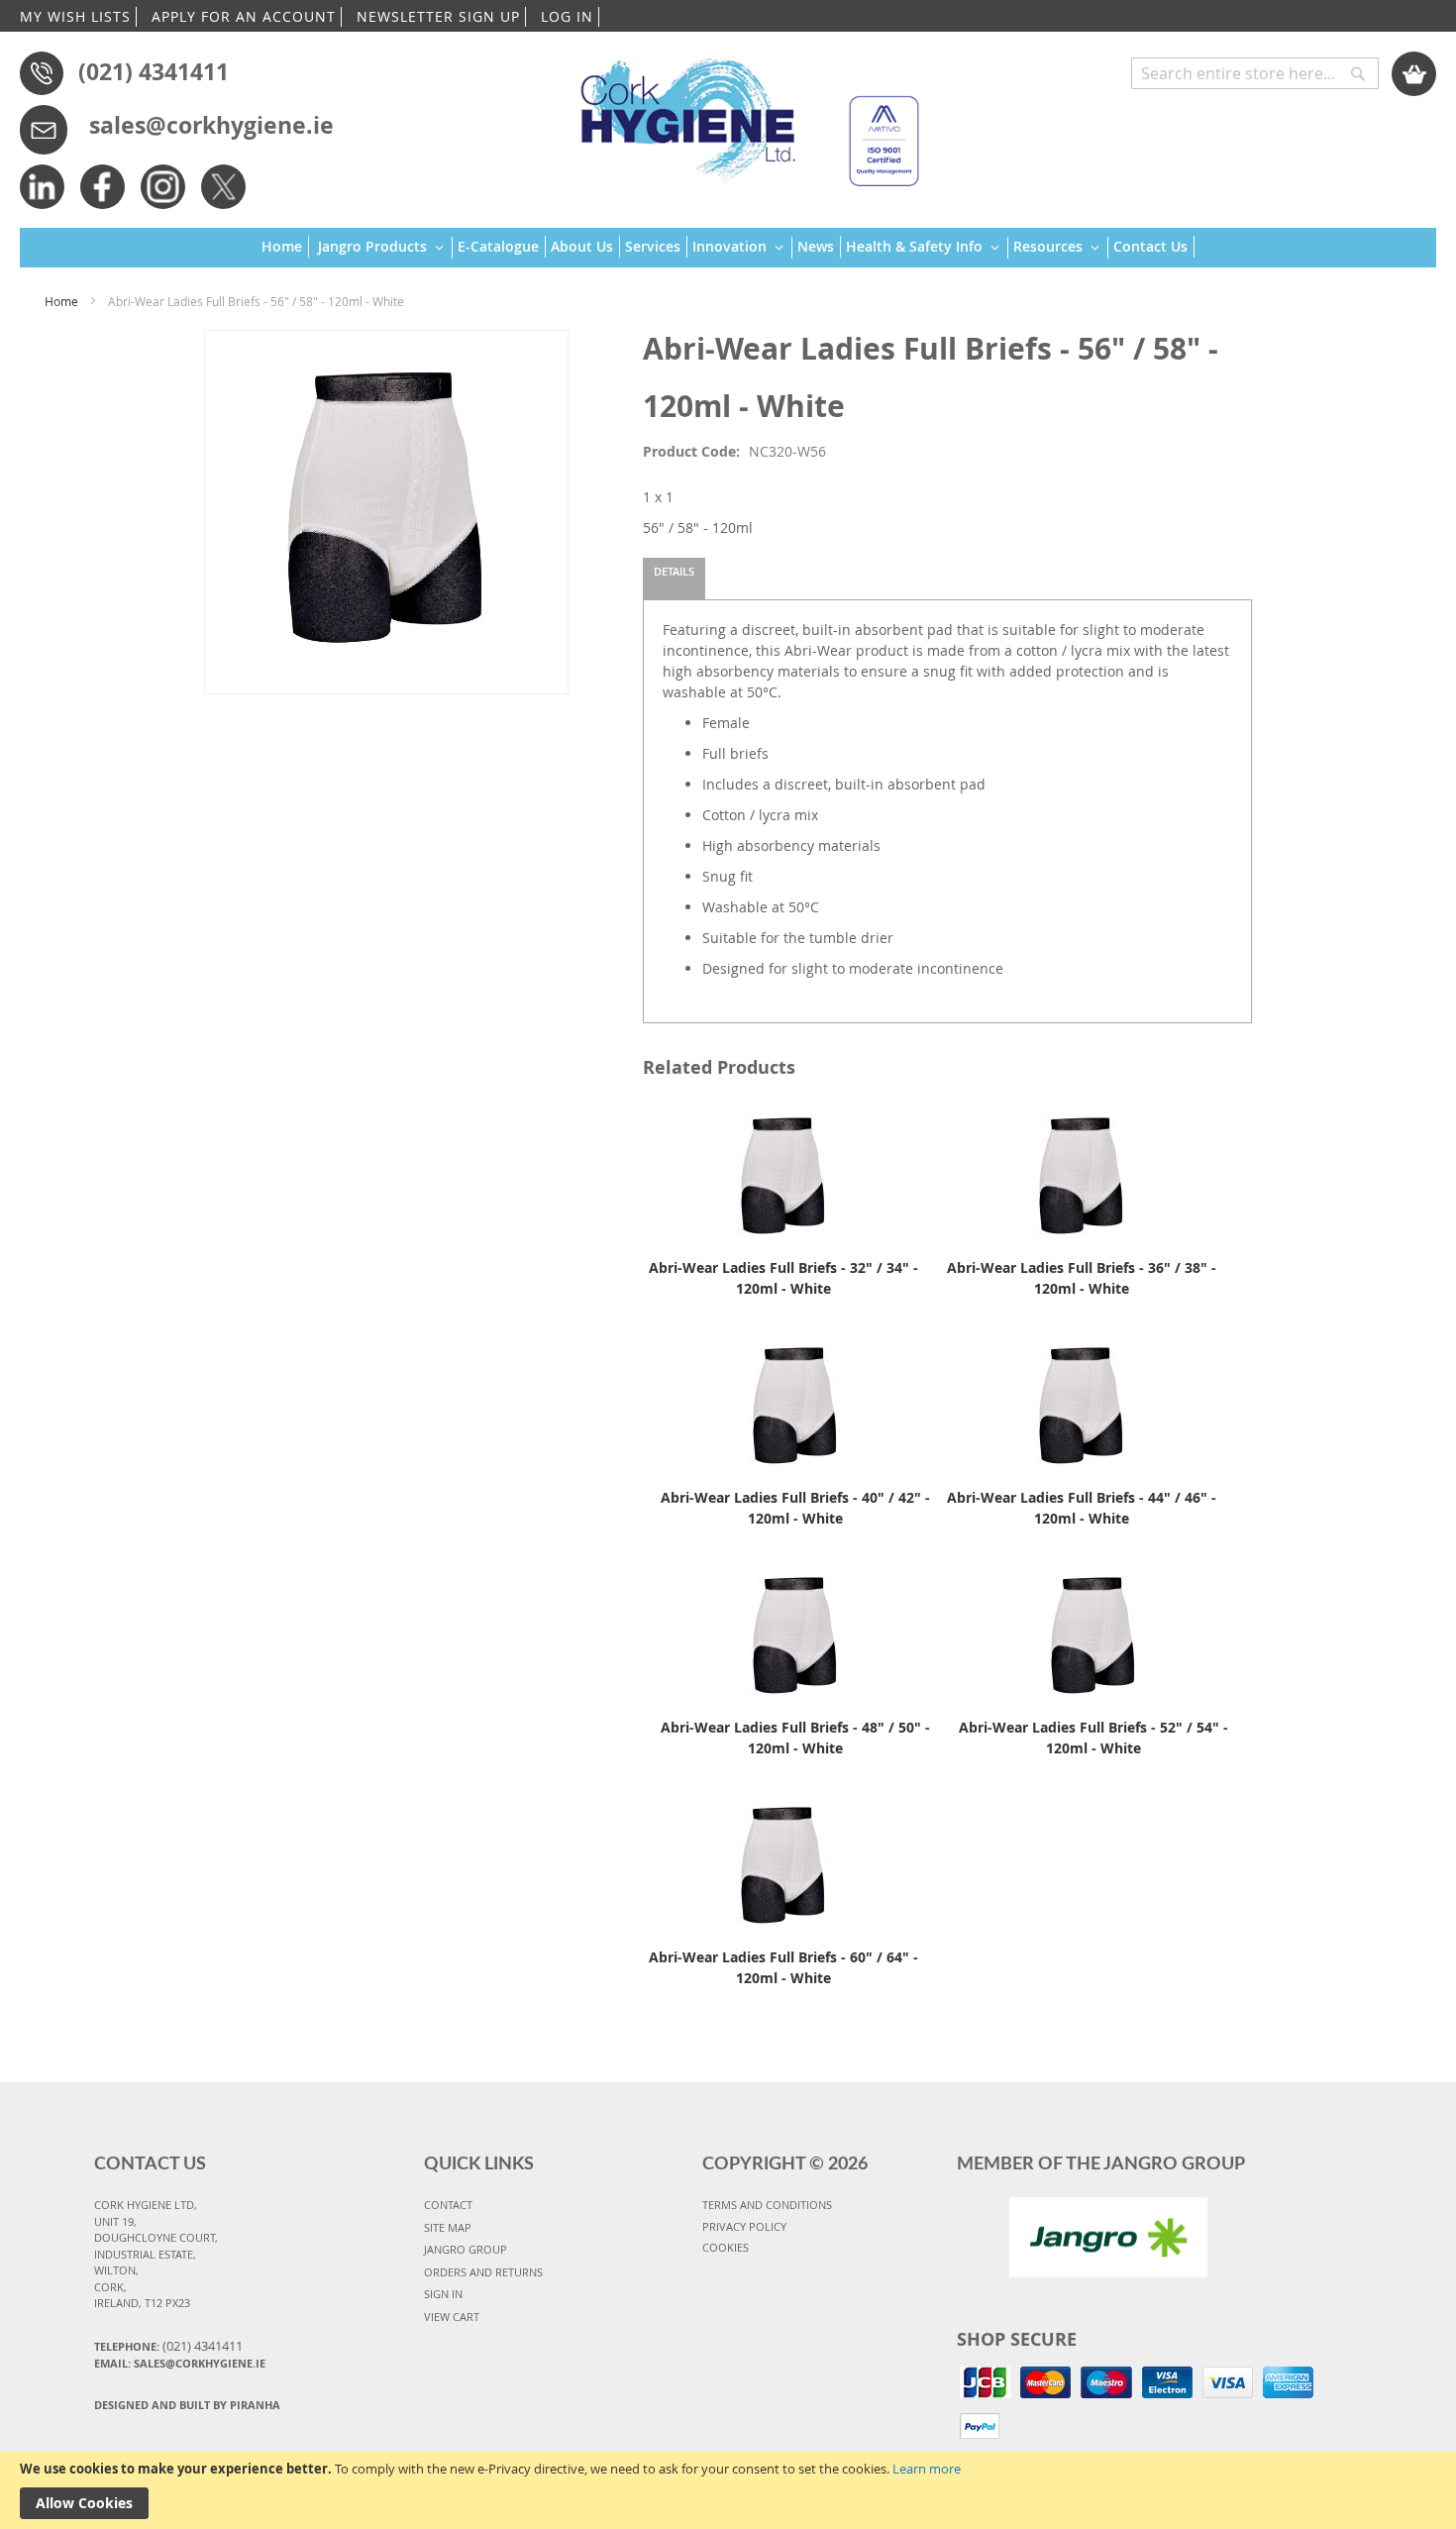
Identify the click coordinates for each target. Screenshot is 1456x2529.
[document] (728, 2490)
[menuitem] (285, 247)
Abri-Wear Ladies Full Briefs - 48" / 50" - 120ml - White (795, 1738)
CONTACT (448, 2205)
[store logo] (740, 113)
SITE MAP (448, 2227)
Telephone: (168, 2346)
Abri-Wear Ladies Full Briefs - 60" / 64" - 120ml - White (783, 1967)
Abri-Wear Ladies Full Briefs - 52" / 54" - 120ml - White (1093, 1738)
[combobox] (1255, 73)
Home (61, 301)
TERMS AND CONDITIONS (767, 2205)
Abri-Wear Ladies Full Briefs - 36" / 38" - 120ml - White (1082, 1278)
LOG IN (567, 16)
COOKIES (726, 2247)
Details (674, 571)
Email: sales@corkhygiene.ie (180, 2363)
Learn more (927, 2469)
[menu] (728, 248)
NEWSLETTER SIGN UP (438, 16)
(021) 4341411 (154, 71)
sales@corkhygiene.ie (211, 125)
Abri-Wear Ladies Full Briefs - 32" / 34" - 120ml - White (783, 1278)
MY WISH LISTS (75, 16)
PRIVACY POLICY (744, 2226)
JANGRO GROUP (466, 2249)
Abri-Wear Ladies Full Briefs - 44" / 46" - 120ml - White (1082, 1508)
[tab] (674, 579)
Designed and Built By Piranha (187, 2405)
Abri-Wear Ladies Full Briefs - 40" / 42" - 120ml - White (795, 1508)
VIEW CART (452, 2317)
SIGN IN (443, 2294)
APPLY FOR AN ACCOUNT (244, 16)
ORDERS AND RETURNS (483, 2272)
